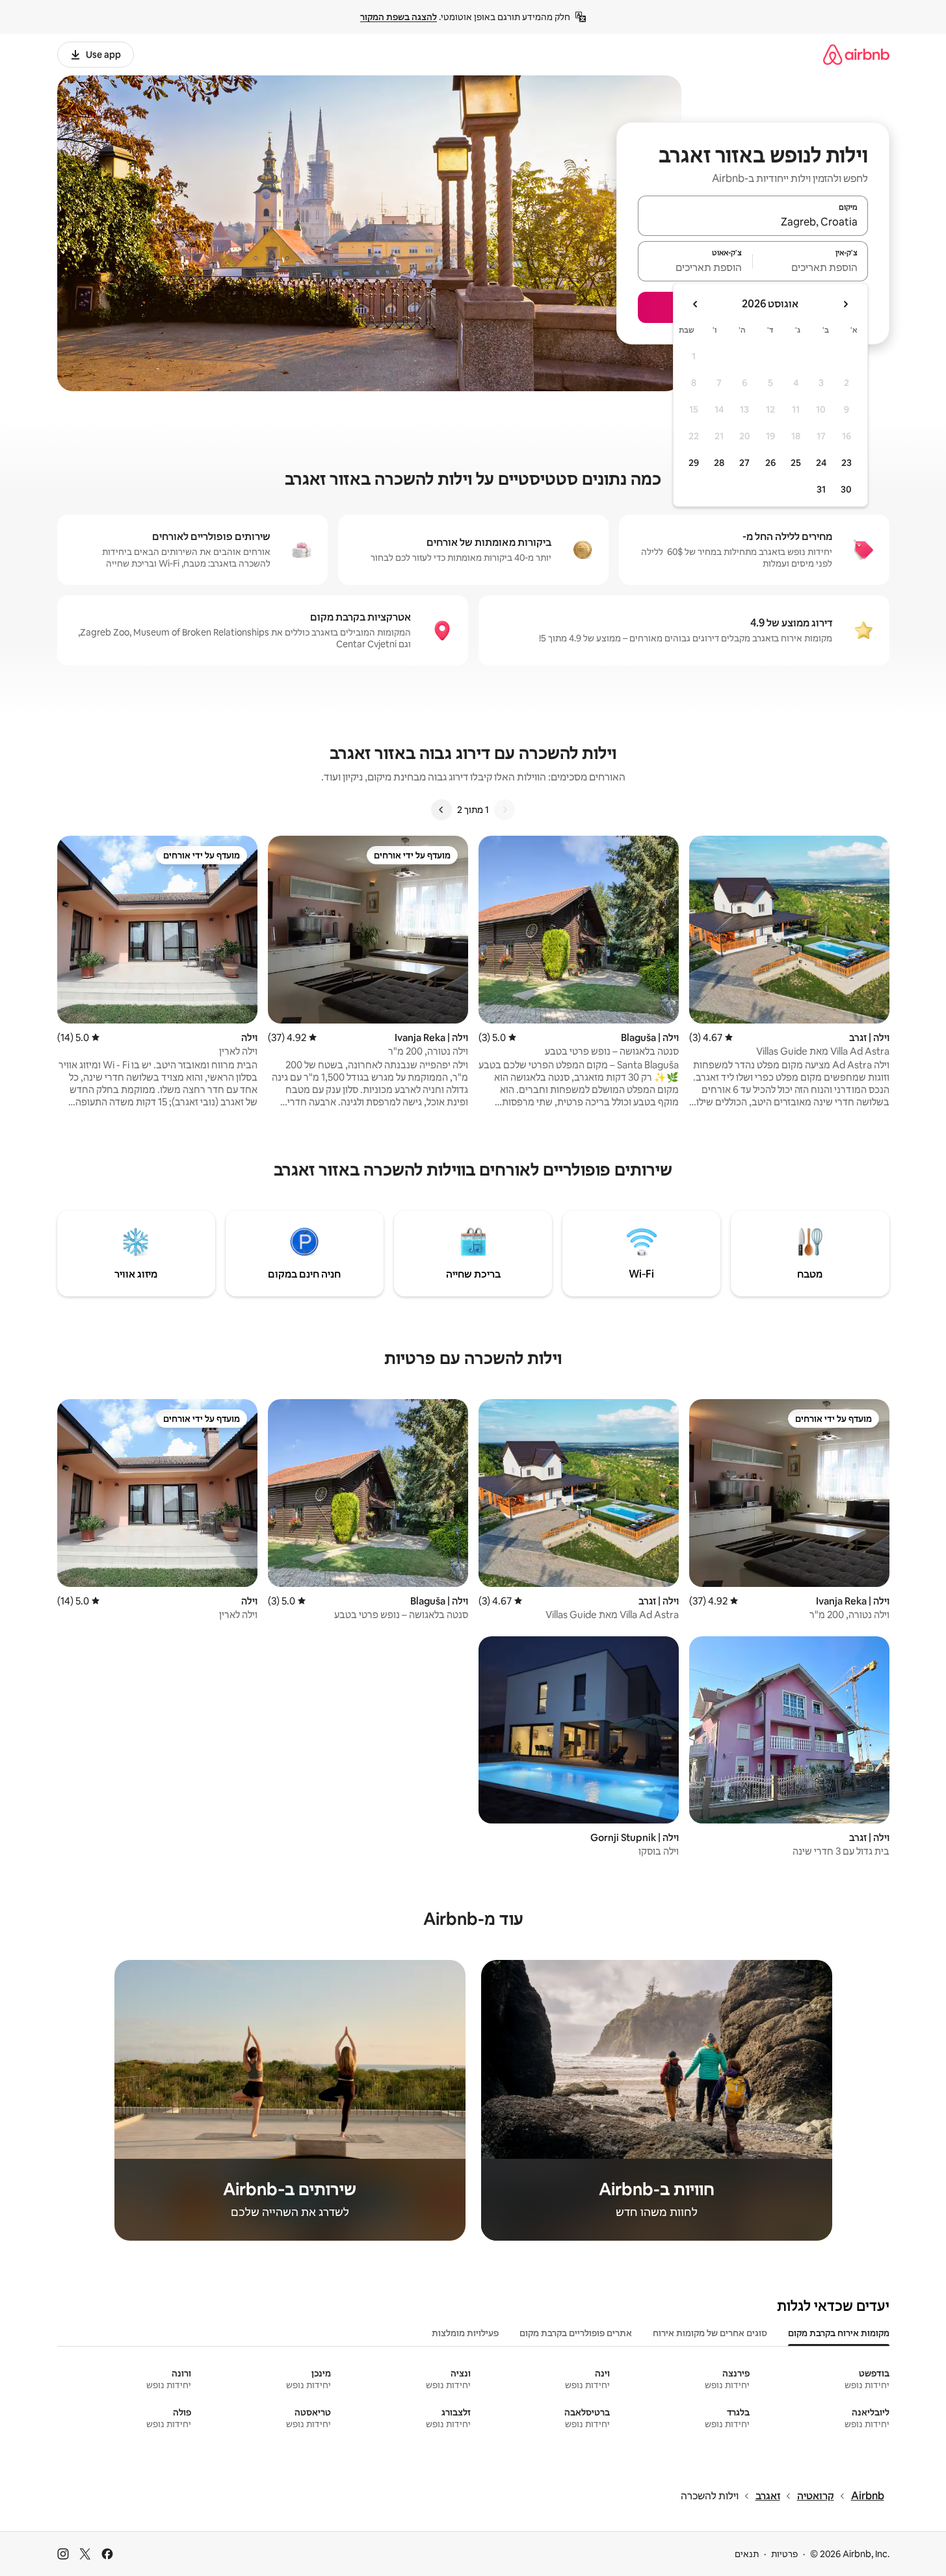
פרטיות (784, 2554)
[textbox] (810, 267)
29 (694, 463)
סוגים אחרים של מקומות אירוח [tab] (710, 2333)
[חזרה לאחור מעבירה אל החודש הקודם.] (845, 304)
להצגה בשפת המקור (399, 17)
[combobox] (753, 222)
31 (821, 489)
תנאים (747, 2554)
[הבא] (441, 810)
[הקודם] (505, 810)
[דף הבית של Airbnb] (856, 54)
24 (821, 463)
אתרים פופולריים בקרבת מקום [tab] (576, 2333)
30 (846, 489)
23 (847, 463)
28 (719, 463)
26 (770, 463)
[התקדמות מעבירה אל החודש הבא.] (696, 304)
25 (796, 463)
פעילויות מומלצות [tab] (465, 2333)
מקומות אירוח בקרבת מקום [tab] (839, 2333)
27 (744, 463)
